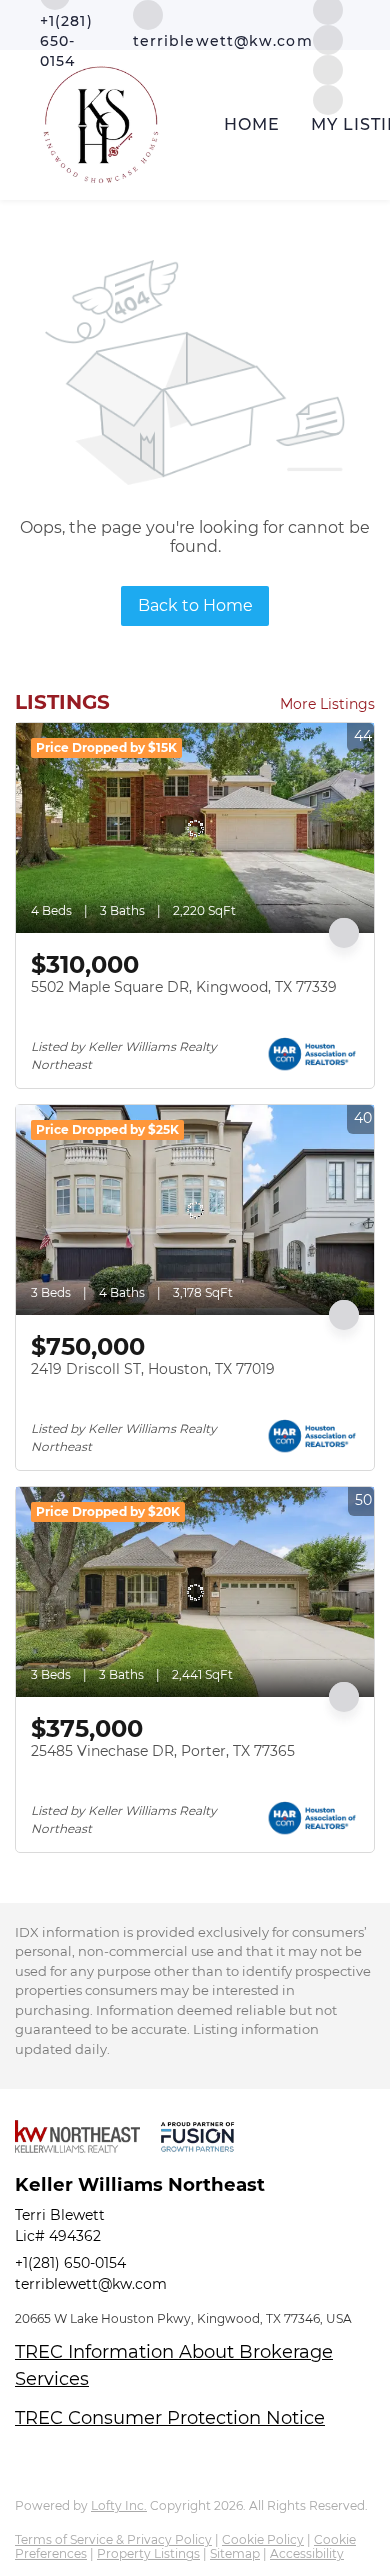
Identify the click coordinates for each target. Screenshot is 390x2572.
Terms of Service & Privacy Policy (113, 2539)
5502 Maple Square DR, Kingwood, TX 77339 (184, 987)
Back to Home (195, 605)
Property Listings (148, 2553)
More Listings (327, 704)
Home (252, 124)
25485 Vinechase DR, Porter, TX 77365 (163, 1751)
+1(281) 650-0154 (70, 2263)
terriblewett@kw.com (91, 2284)
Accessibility (307, 2553)
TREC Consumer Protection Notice (170, 2418)
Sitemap (235, 2553)
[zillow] (328, 38)
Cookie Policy (263, 2539)
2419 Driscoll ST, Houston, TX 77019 (153, 1369)
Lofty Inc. (119, 2505)
